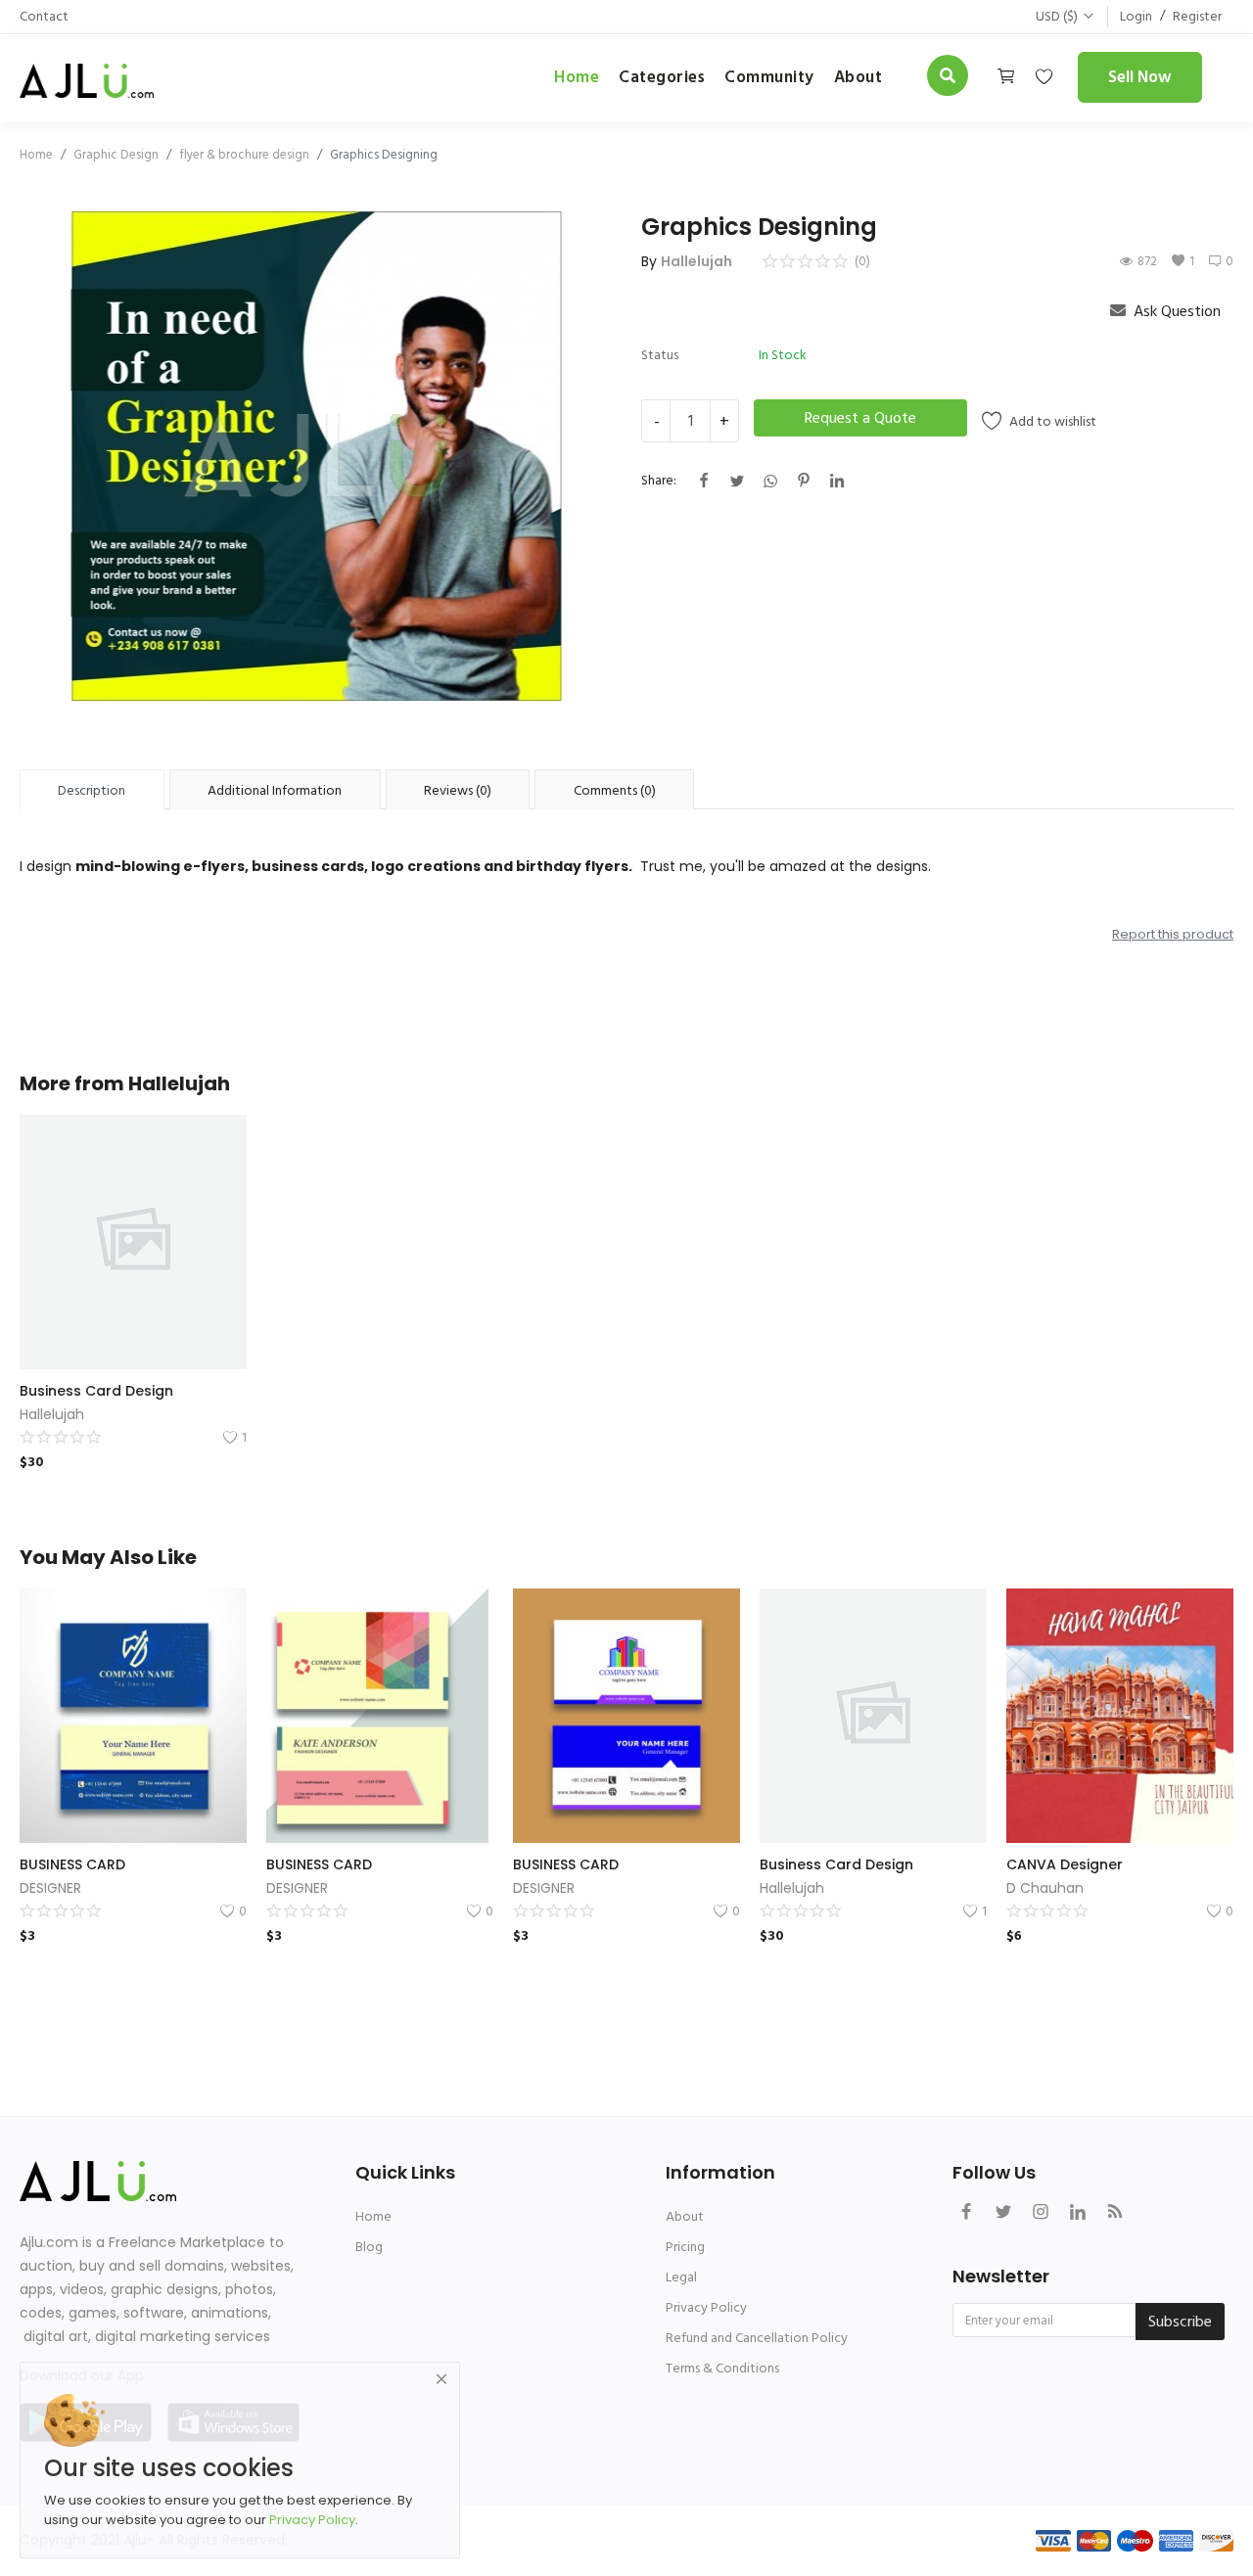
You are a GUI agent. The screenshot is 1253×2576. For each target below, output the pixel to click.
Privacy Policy (706, 2307)
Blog (369, 2247)
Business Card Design (96, 1391)
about (859, 77)
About (685, 2216)
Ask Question (1175, 311)
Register (1197, 16)
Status (660, 355)
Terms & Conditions (722, 2368)
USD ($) (1057, 16)
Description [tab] (92, 790)
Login (1136, 16)
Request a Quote (860, 418)
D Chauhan (1045, 1888)
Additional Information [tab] (275, 790)
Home (577, 77)
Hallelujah (696, 261)
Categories (662, 77)
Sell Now (1140, 77)
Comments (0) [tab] (615, 790)
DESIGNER (50, 1888)
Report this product (1173, 934)
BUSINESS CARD (72, 1864)
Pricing (685, 2247)
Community (769, 77)
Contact (44, 16)
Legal (681, 2277)
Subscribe (1180, 2322)
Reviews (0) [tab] (458, 790)
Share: (659, 480)
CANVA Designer (1065, 1864)
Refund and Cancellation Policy (757, 2338)
